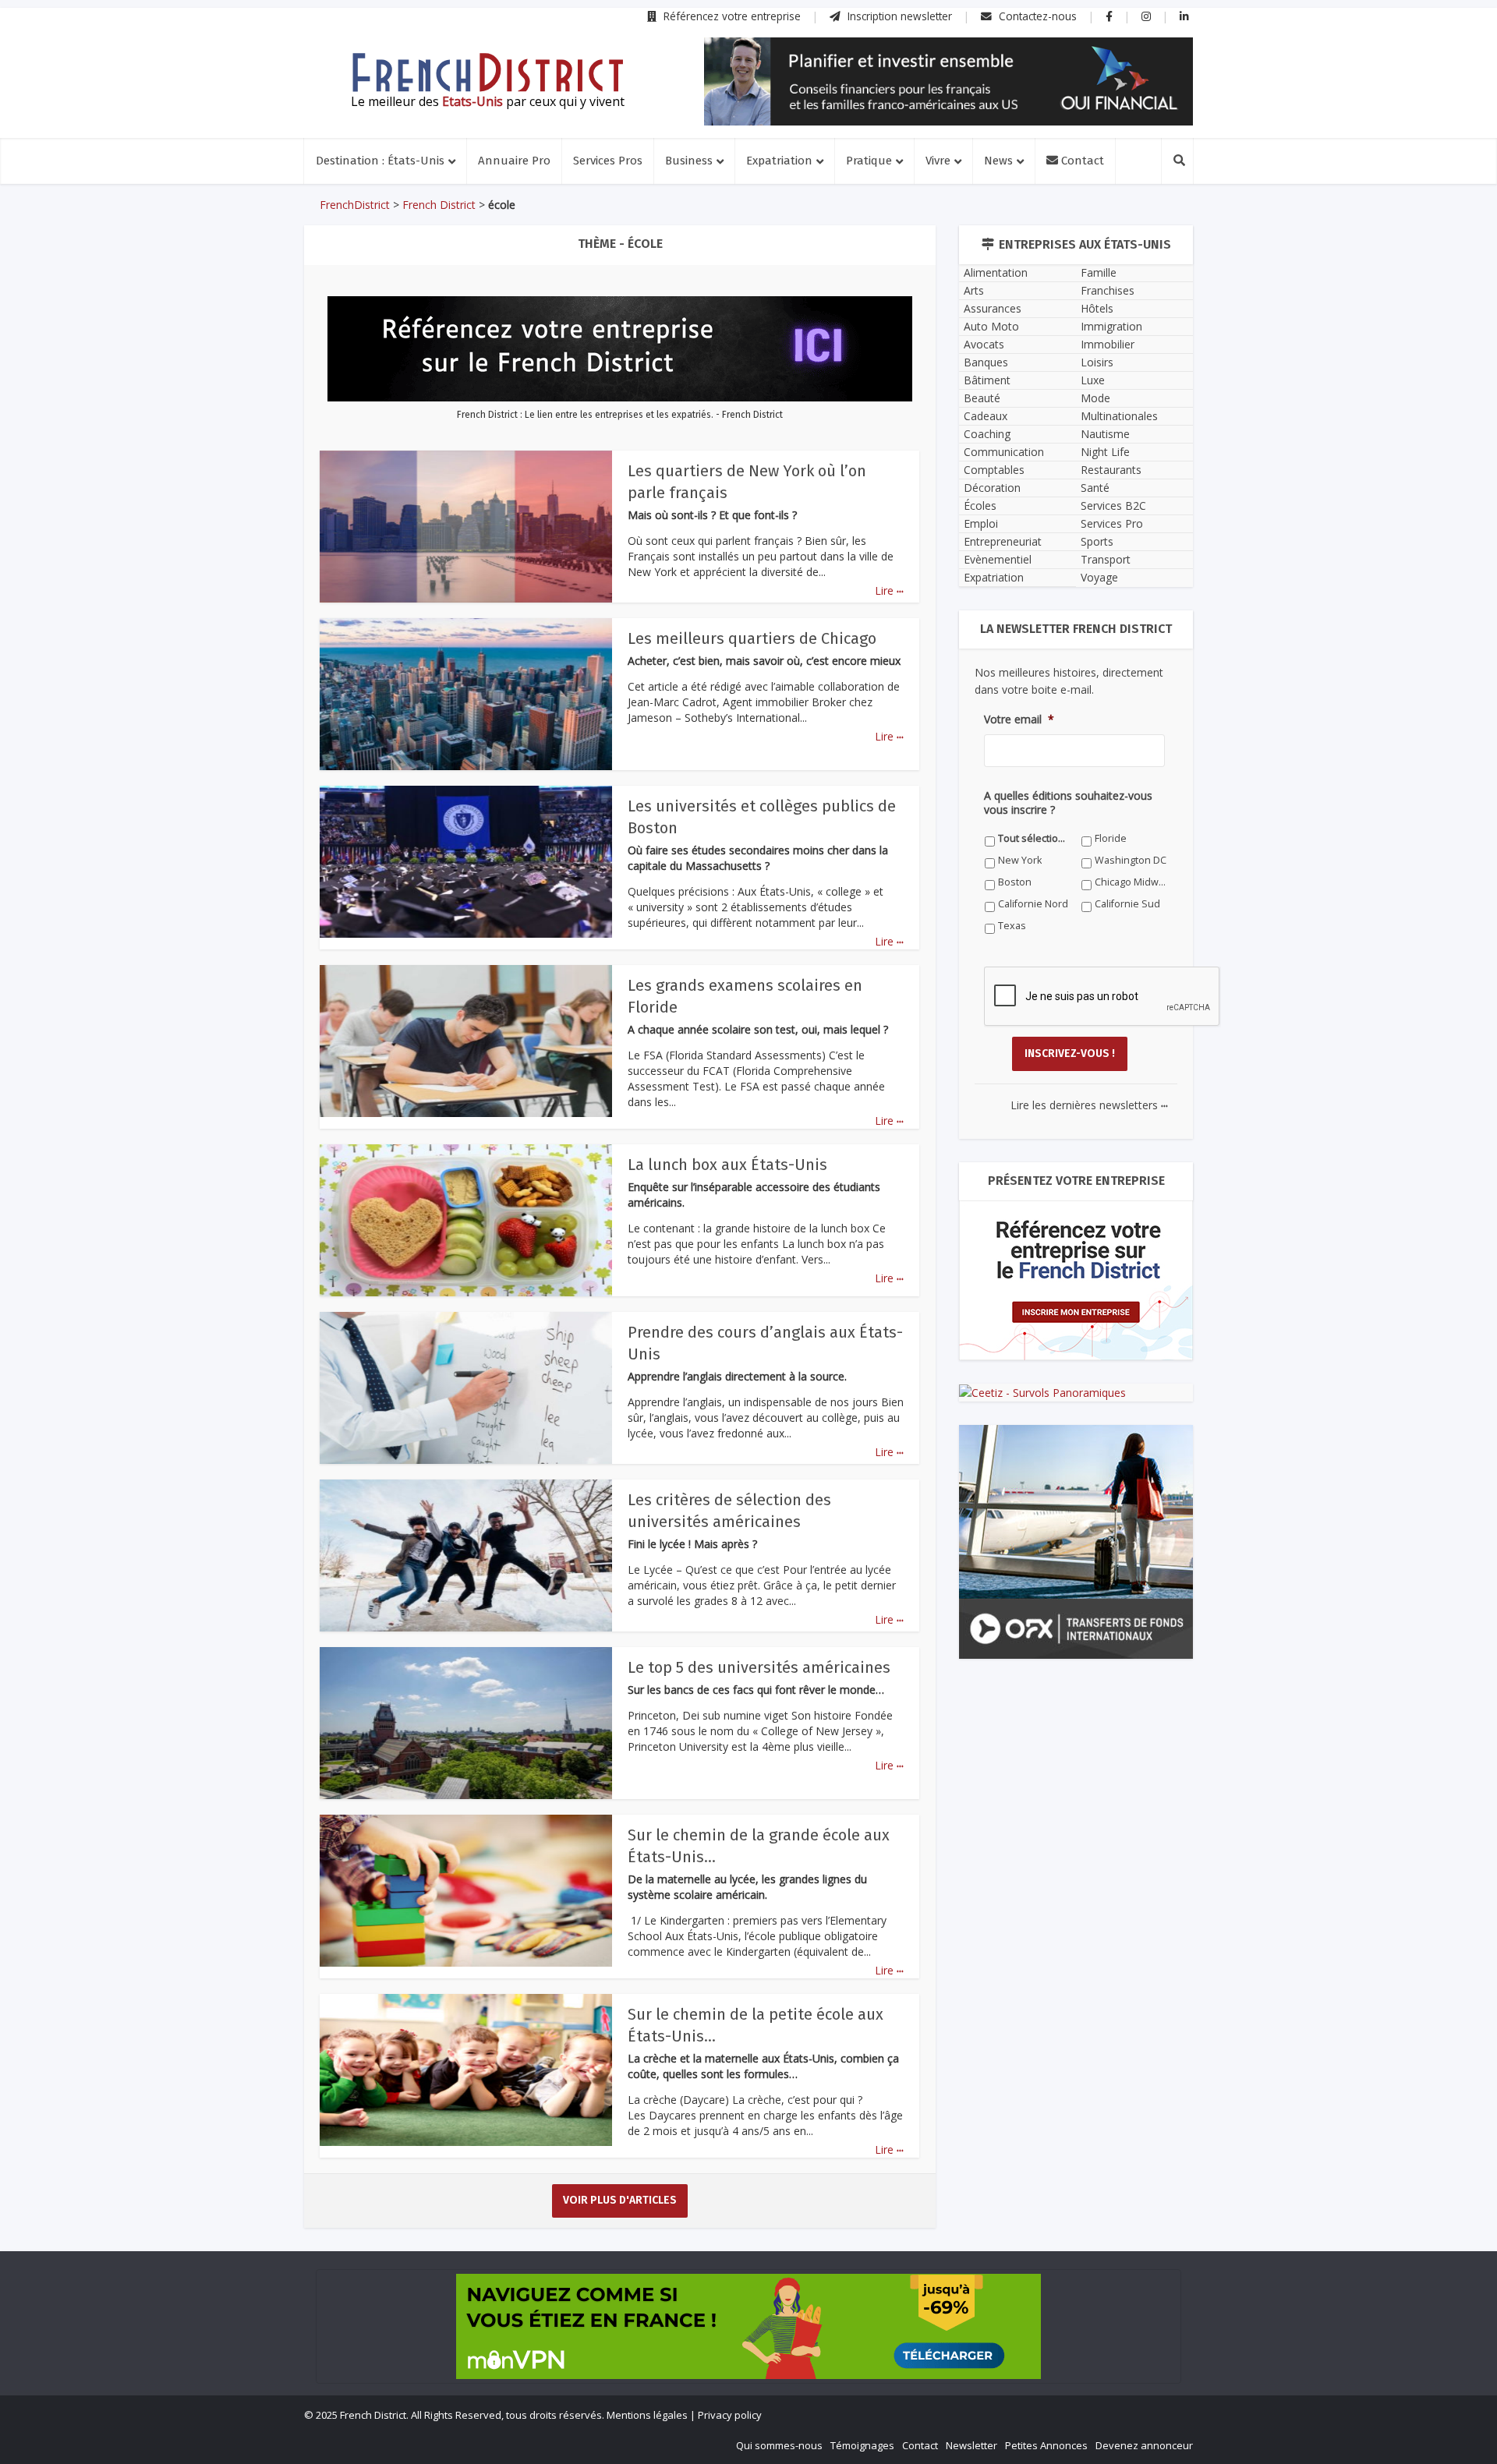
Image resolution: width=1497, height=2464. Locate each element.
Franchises (1108, 290)
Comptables (994, 470)
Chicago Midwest (1131, 882)
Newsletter (971, 2445)
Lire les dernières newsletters (1089, 1105)
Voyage (1099, 577)
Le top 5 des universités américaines (759, 1667)
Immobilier (1108, 344)
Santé (1095, 488)
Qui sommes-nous (779, 2445)
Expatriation (779, 161)
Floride (1111, 838)
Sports (1097, 541)
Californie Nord (1033, 904)
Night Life (1105, 452)
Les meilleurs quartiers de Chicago (752, 638)
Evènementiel (998, 559)
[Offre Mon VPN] (748, 2326)
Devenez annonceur (1144, 2445)
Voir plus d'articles (620, 2200)
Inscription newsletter (898, 16)
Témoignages (862, 2445)
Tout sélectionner (1034, 838)
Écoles (980, 506)
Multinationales (1119, 416)
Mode (1095, 398)
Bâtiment (987, 380)
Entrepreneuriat (1003, 541)
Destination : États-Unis (380, 161)
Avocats (984, 344)
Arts (974, 290)
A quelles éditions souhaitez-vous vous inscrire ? (1068, 803)
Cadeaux (986, 416)
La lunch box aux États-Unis (727, 1165)
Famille (1099, 272)
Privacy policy (730, 2415)
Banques (986, 362)
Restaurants (1111, 470)
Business (689, 161)
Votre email (1019, 719)
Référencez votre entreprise (731, 16)
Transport (1106, 559)
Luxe (1093, 380)
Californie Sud (1127, 904)
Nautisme (1105, 434)
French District (439, 205)
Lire (889, 590)
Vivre (938, 161)
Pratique (869, 161)
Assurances (993, 308)
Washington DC (1131, 860)
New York (1020, 860)
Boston (1015, 882)
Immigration (1111, 326)
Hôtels (1097, 308)
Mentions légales (647, 2415)
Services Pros (608, 161)
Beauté (982, 398)
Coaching (987, 434)
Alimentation (996, 272)
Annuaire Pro (514, 161)
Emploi (981, 523)
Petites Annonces (1046, 2445)
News (998, 161)
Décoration (992, 488)
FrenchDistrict (355, 205)
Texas (1012, 926)
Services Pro (1112, 523)
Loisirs (1097, 362)
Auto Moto (991, 326)
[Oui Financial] (948, 81)
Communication (1004, 452)
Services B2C (1113, 506)
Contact (1081, 161)
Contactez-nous (1036, 16)
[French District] (487, 72)
